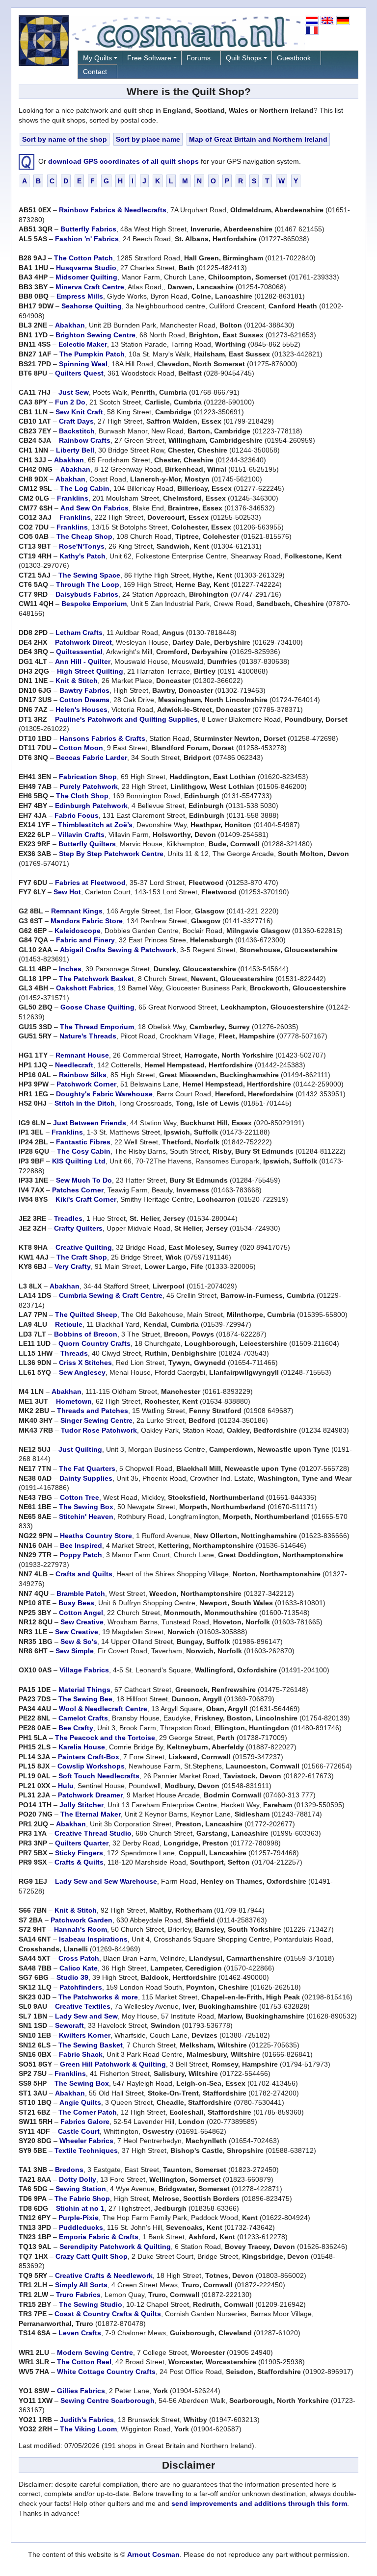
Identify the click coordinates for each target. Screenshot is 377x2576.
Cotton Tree (80, 1497)
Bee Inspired (81, 1545)
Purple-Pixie (79, 2218)
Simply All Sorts (81, 2285)
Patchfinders (81, 1987)
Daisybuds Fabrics (87, 594)
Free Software (149, 58)
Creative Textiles (83, 2006)
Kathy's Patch (82, 556)
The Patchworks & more (98, 1997)
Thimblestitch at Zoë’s (95, 825)
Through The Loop (88, 584)
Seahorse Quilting (92, 306)
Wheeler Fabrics (86, 2141)
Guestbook (294, 58)
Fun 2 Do (70, 402)
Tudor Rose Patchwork (99, 1430)
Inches (70, 969)
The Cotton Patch (83, 258)
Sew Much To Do (84, 1180)
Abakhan (70, 325)
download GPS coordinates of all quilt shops (123, 161)
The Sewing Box (86, 1507)
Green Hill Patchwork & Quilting (113, 2064)
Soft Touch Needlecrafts (99, 1776)
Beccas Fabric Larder (92, 758)
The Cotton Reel (84, 2362)
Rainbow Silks (83, 1075)
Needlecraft (74, 1065)
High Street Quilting (90, 671)
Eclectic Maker (83, 344)
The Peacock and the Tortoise (105, 1738)
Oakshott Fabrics (85, 988)
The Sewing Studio (91, 2304)
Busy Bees (76, 1603)
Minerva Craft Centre (90, 287)
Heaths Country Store (96, 1536)
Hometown (74, 1401)
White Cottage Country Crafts (106, 2372)
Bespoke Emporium (94, 604)
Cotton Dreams (84, 700)
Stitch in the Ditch (85, 1103)
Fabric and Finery (85, 940)
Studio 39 (72, 1977)
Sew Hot (67, 892)
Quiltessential (79, 652)
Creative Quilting (84, 1247)
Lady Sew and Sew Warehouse (106, 1881)
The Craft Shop (82, 1257)
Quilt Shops (244, 58)
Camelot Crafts (83, 1718)
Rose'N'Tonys (82, 546)
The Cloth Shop (82, 796)
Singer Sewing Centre (96, 1420)
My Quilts (97, 58)
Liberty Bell (75, 450)
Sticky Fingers (79, 1853)
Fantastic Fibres (83, 1142)
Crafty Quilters (78, 1228)
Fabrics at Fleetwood (90, 883)
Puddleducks (81, 2227)
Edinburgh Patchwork (91, 806)
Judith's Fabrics (87, 2420)
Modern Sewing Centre (95, 2352)
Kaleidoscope (78, 931)
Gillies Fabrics (81, 2391)
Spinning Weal (83, 364)
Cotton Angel (81, 1613)
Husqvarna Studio (86, 268)
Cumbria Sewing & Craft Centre (111, 1295)
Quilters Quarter (82, 1843)
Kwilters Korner (85, 2035)
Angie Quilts (80, 2102)
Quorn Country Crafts (94, 1343)
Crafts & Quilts (79, 1862)
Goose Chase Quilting (97, 1007)
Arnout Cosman (153, 2554)
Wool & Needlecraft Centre (103, 1709)
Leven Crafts (80, 2333)
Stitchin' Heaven (86, 1516)
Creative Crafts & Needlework (104, 2275)
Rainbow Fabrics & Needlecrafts (113, 210)
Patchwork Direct (83, 642)
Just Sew (74, 392)
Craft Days (76, 421)
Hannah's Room (81, 1929)
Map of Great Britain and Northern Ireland (258, 139)
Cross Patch (79, 1958)
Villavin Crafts (81, 834)
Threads (74, 1353)
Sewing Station (81, 2189)
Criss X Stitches (85, 1363)
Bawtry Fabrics (84, 690)
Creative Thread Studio (93, 1833)
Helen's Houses (81, 709)
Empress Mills (80, 296)
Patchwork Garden (81, 1920)
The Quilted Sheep (86, 1314)
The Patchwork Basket (96, 979)
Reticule (69, 1324)
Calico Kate (79, 1968)
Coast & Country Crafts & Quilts (108, 2314)
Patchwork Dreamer (90, 1795)
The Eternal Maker (91, 1814)
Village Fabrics (84, 1670)
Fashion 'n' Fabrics (87, 239)
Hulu (66, 1786)
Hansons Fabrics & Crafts (102, 738)
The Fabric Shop (82, 2198)
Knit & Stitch (77, 681)
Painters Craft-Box (89, 1757)
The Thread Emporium (97, 1027)
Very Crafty (73, 1266)
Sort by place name (148, 139)
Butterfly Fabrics (88, 229)
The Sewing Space (89, 575)
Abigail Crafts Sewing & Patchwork (118, 950)
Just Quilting (80, 1449)
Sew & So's (79, 1642)
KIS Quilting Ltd (79, 1161)
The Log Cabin (85, 488)
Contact (95, 72)
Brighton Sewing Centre (95, 335)
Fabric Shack (81, 2054)
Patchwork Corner (86, 1084)
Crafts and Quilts (84, 1574)
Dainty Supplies (86, 1478)
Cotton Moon (81, 748)
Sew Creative (82, 1622)
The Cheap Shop (84, 536)
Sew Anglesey (82, 1372)
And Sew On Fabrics (94, 508)
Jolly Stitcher (81, 1805)
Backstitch (77, 431)
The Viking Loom (88, 2429)
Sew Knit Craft (79, 412)
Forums (199, 58)
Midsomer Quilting (86, 277)
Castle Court (79, 2131)
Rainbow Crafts (85, 440)
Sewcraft (69, 2025)
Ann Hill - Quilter (83, 661)
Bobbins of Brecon (86, 1334)
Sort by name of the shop (65, 139)
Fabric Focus (77, 815)
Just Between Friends (90, 1123)
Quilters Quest (79, 373)
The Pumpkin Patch (92, 354)
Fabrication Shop (88, 777)
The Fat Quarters (87, 1468)
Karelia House (82, 1747)
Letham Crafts (79, 632)
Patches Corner (78, 1190)
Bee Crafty (76, 1728)
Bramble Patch (81, 1593)
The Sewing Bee (85, 1699)
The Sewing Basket (91, 2045)
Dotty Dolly (78, 2179)
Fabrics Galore (85, 2121)
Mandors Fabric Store (87, 921)
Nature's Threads (88, 1036)
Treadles (68, 1218)
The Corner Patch (88, 2112)
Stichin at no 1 (80, 2208)
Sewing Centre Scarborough (108, 2400)
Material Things (84, 1690)
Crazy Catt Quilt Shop (92, 2256)
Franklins (73, 498)
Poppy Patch (81, 1555)
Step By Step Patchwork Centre (111, 854)
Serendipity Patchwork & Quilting (115, 2247)
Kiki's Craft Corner (86, 1199)
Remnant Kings (77, 911)
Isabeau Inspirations (93, 1939)
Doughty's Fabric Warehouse (104, 1094)
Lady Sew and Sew (86, 2016)
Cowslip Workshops (91, 1766)
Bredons (69, 2170)
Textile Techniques (86, 2150)
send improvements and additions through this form (259, 2503)
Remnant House (82, 1055)
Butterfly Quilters (87, 844)
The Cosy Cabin (84, 1151)
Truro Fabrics (78, 2295)
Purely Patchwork (89, 786)
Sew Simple (75, 1651)
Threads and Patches (93, 1411)
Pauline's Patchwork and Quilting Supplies (126, 719)
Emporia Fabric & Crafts (99, 2237)
